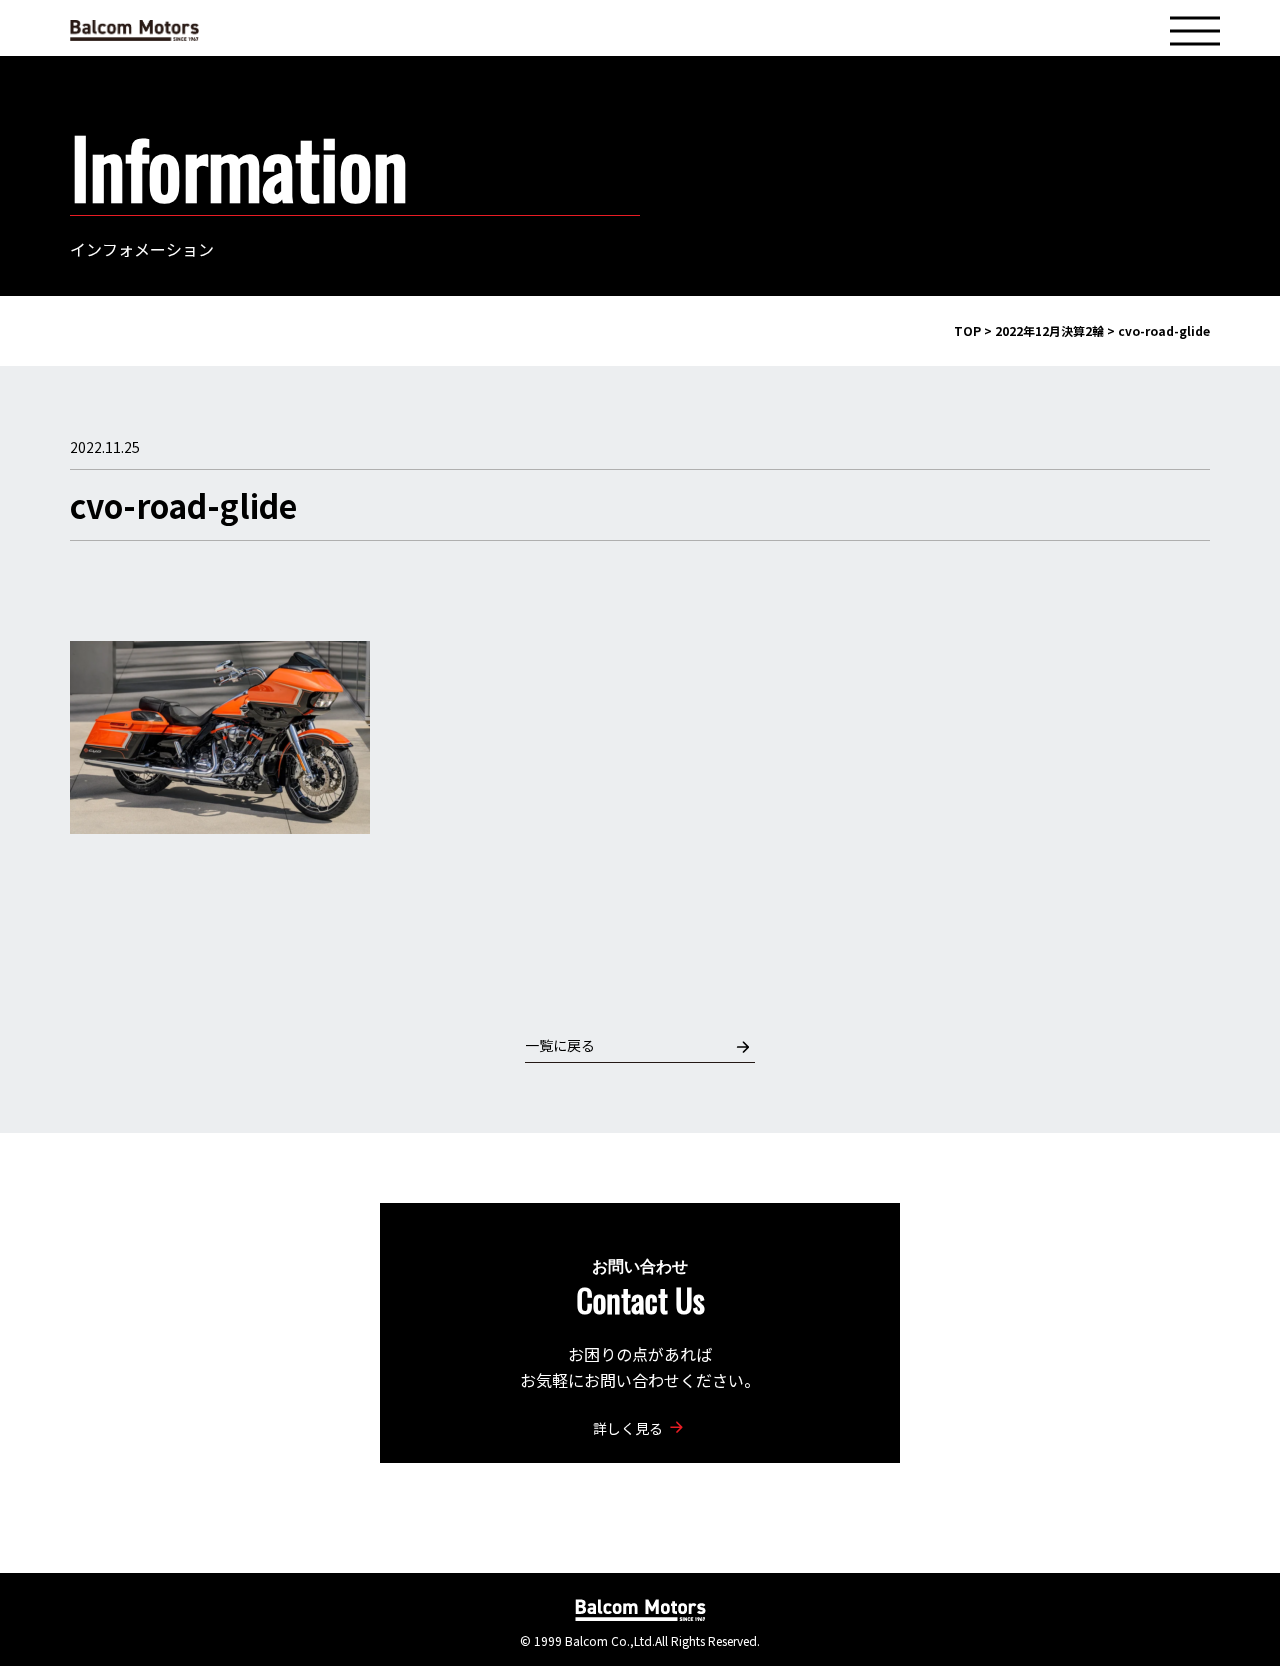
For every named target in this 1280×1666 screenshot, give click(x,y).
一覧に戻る (560, 1045)
